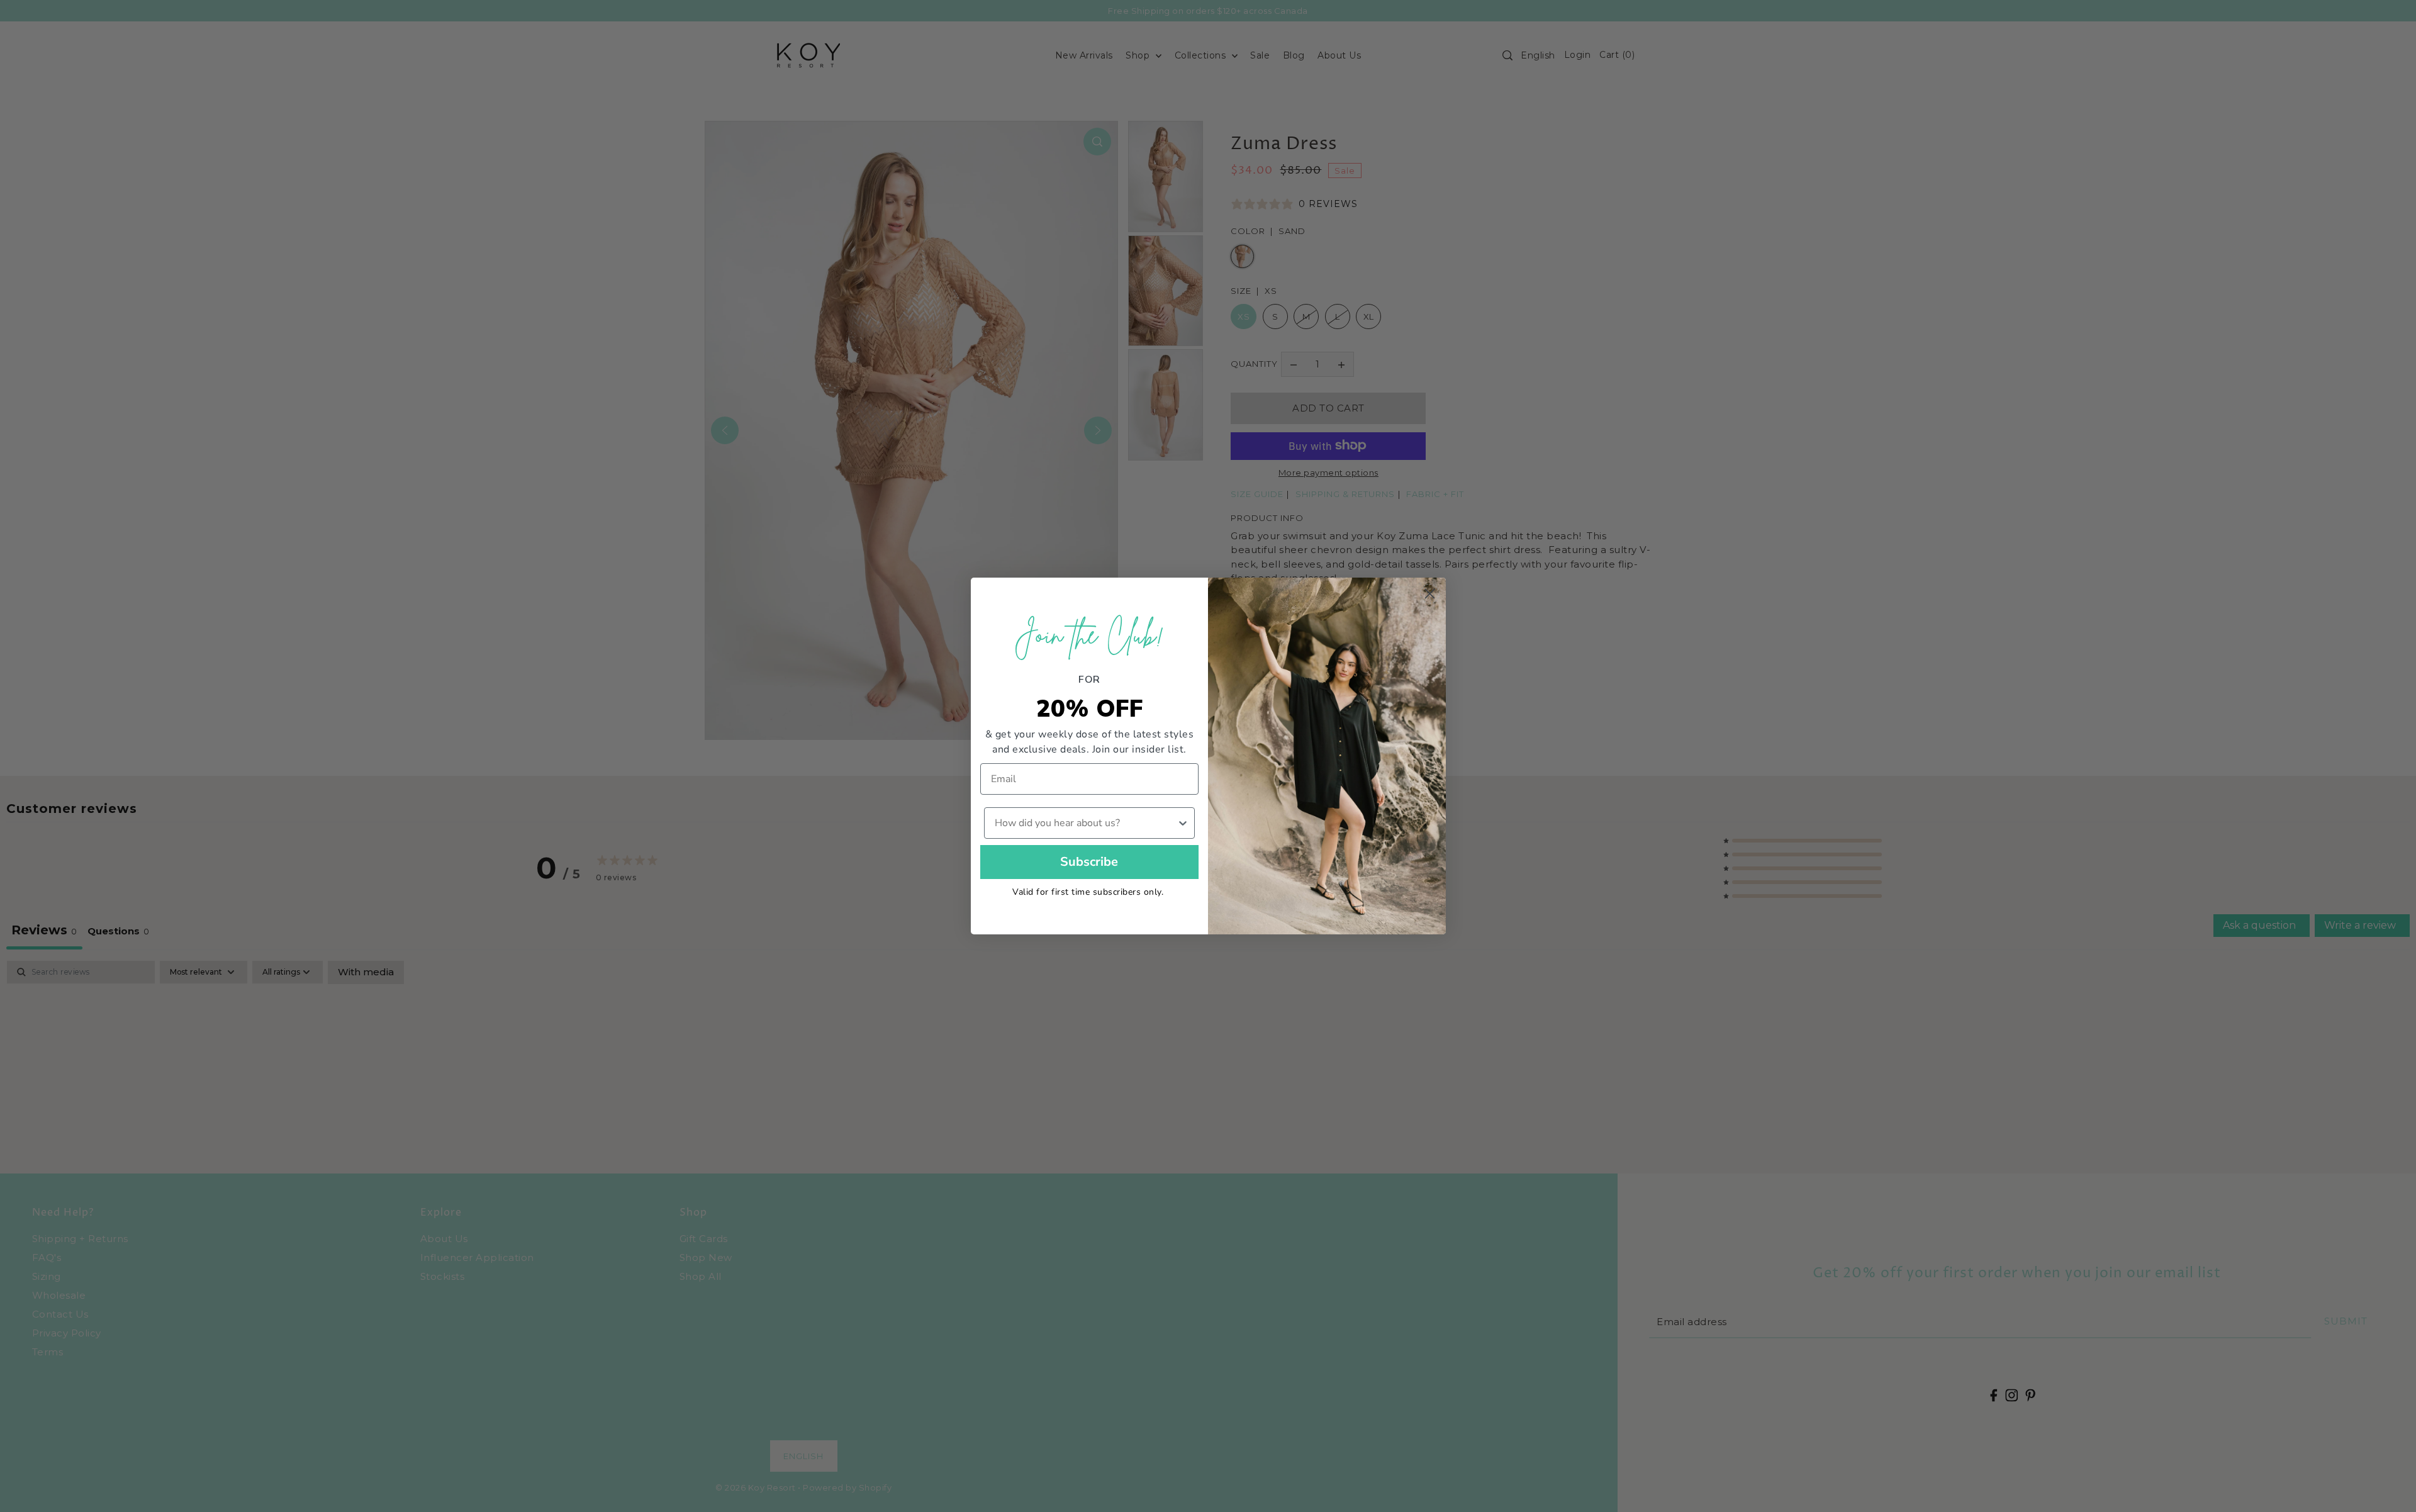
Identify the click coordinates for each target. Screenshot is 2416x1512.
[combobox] (1086, 823)
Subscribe (1089, 862)
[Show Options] (1183, 823)
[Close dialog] (1430, 594)
